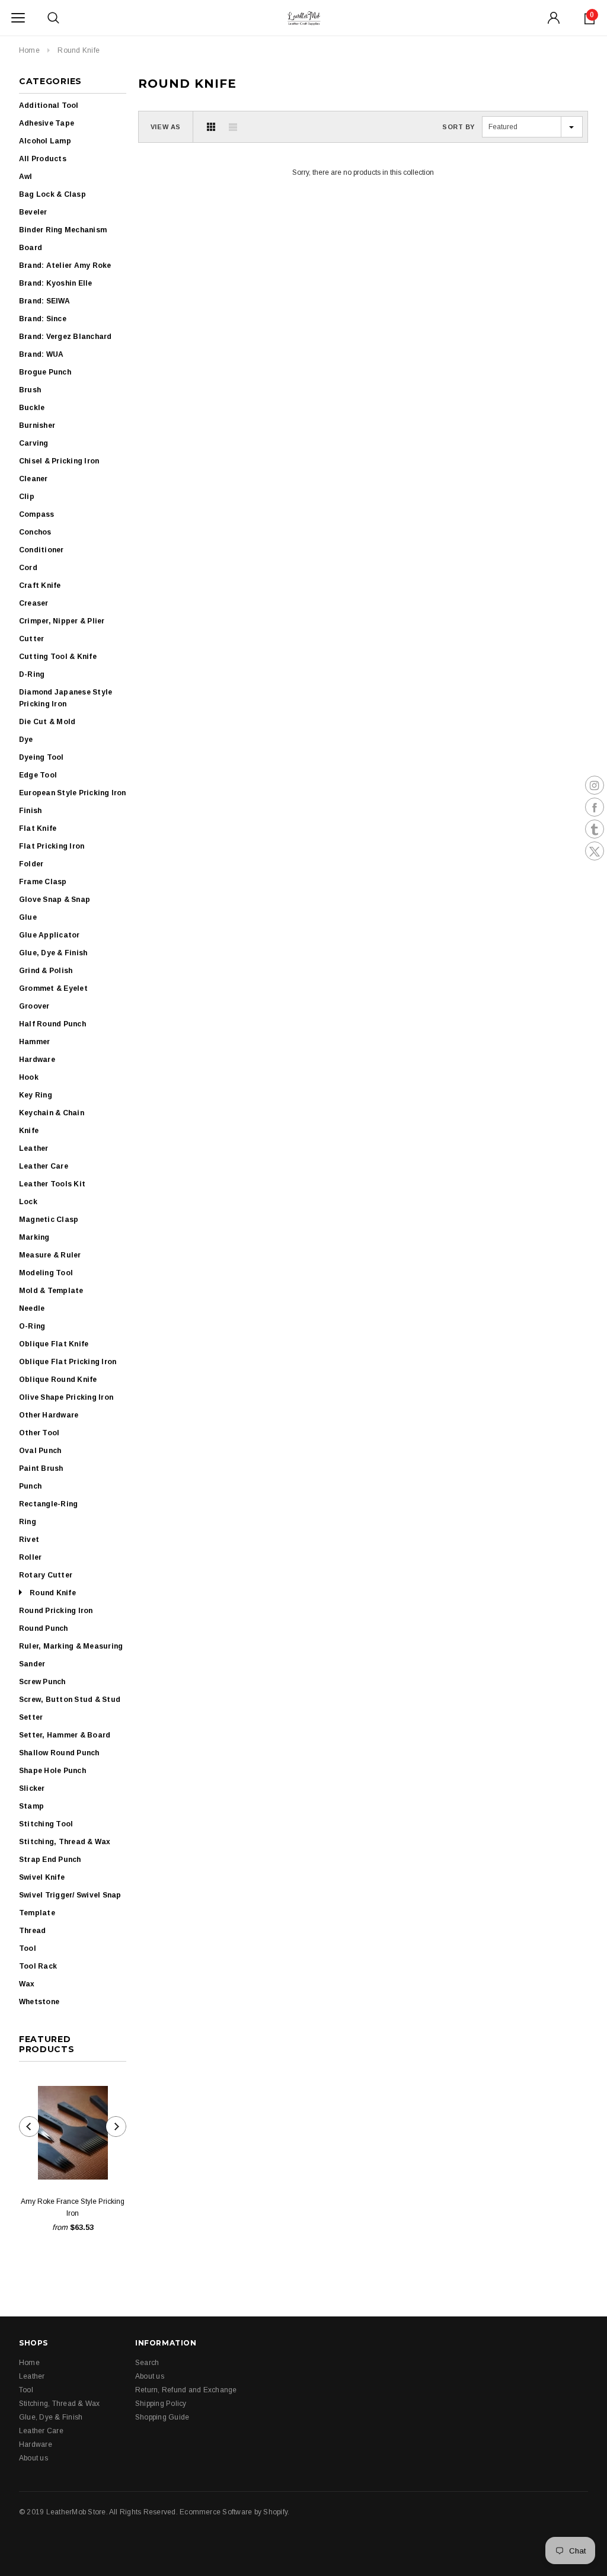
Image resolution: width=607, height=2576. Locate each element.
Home (29, 50)
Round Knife (79, 50)
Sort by (459, 127)
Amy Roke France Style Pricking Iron (73, 2207)
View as (166, 127)
